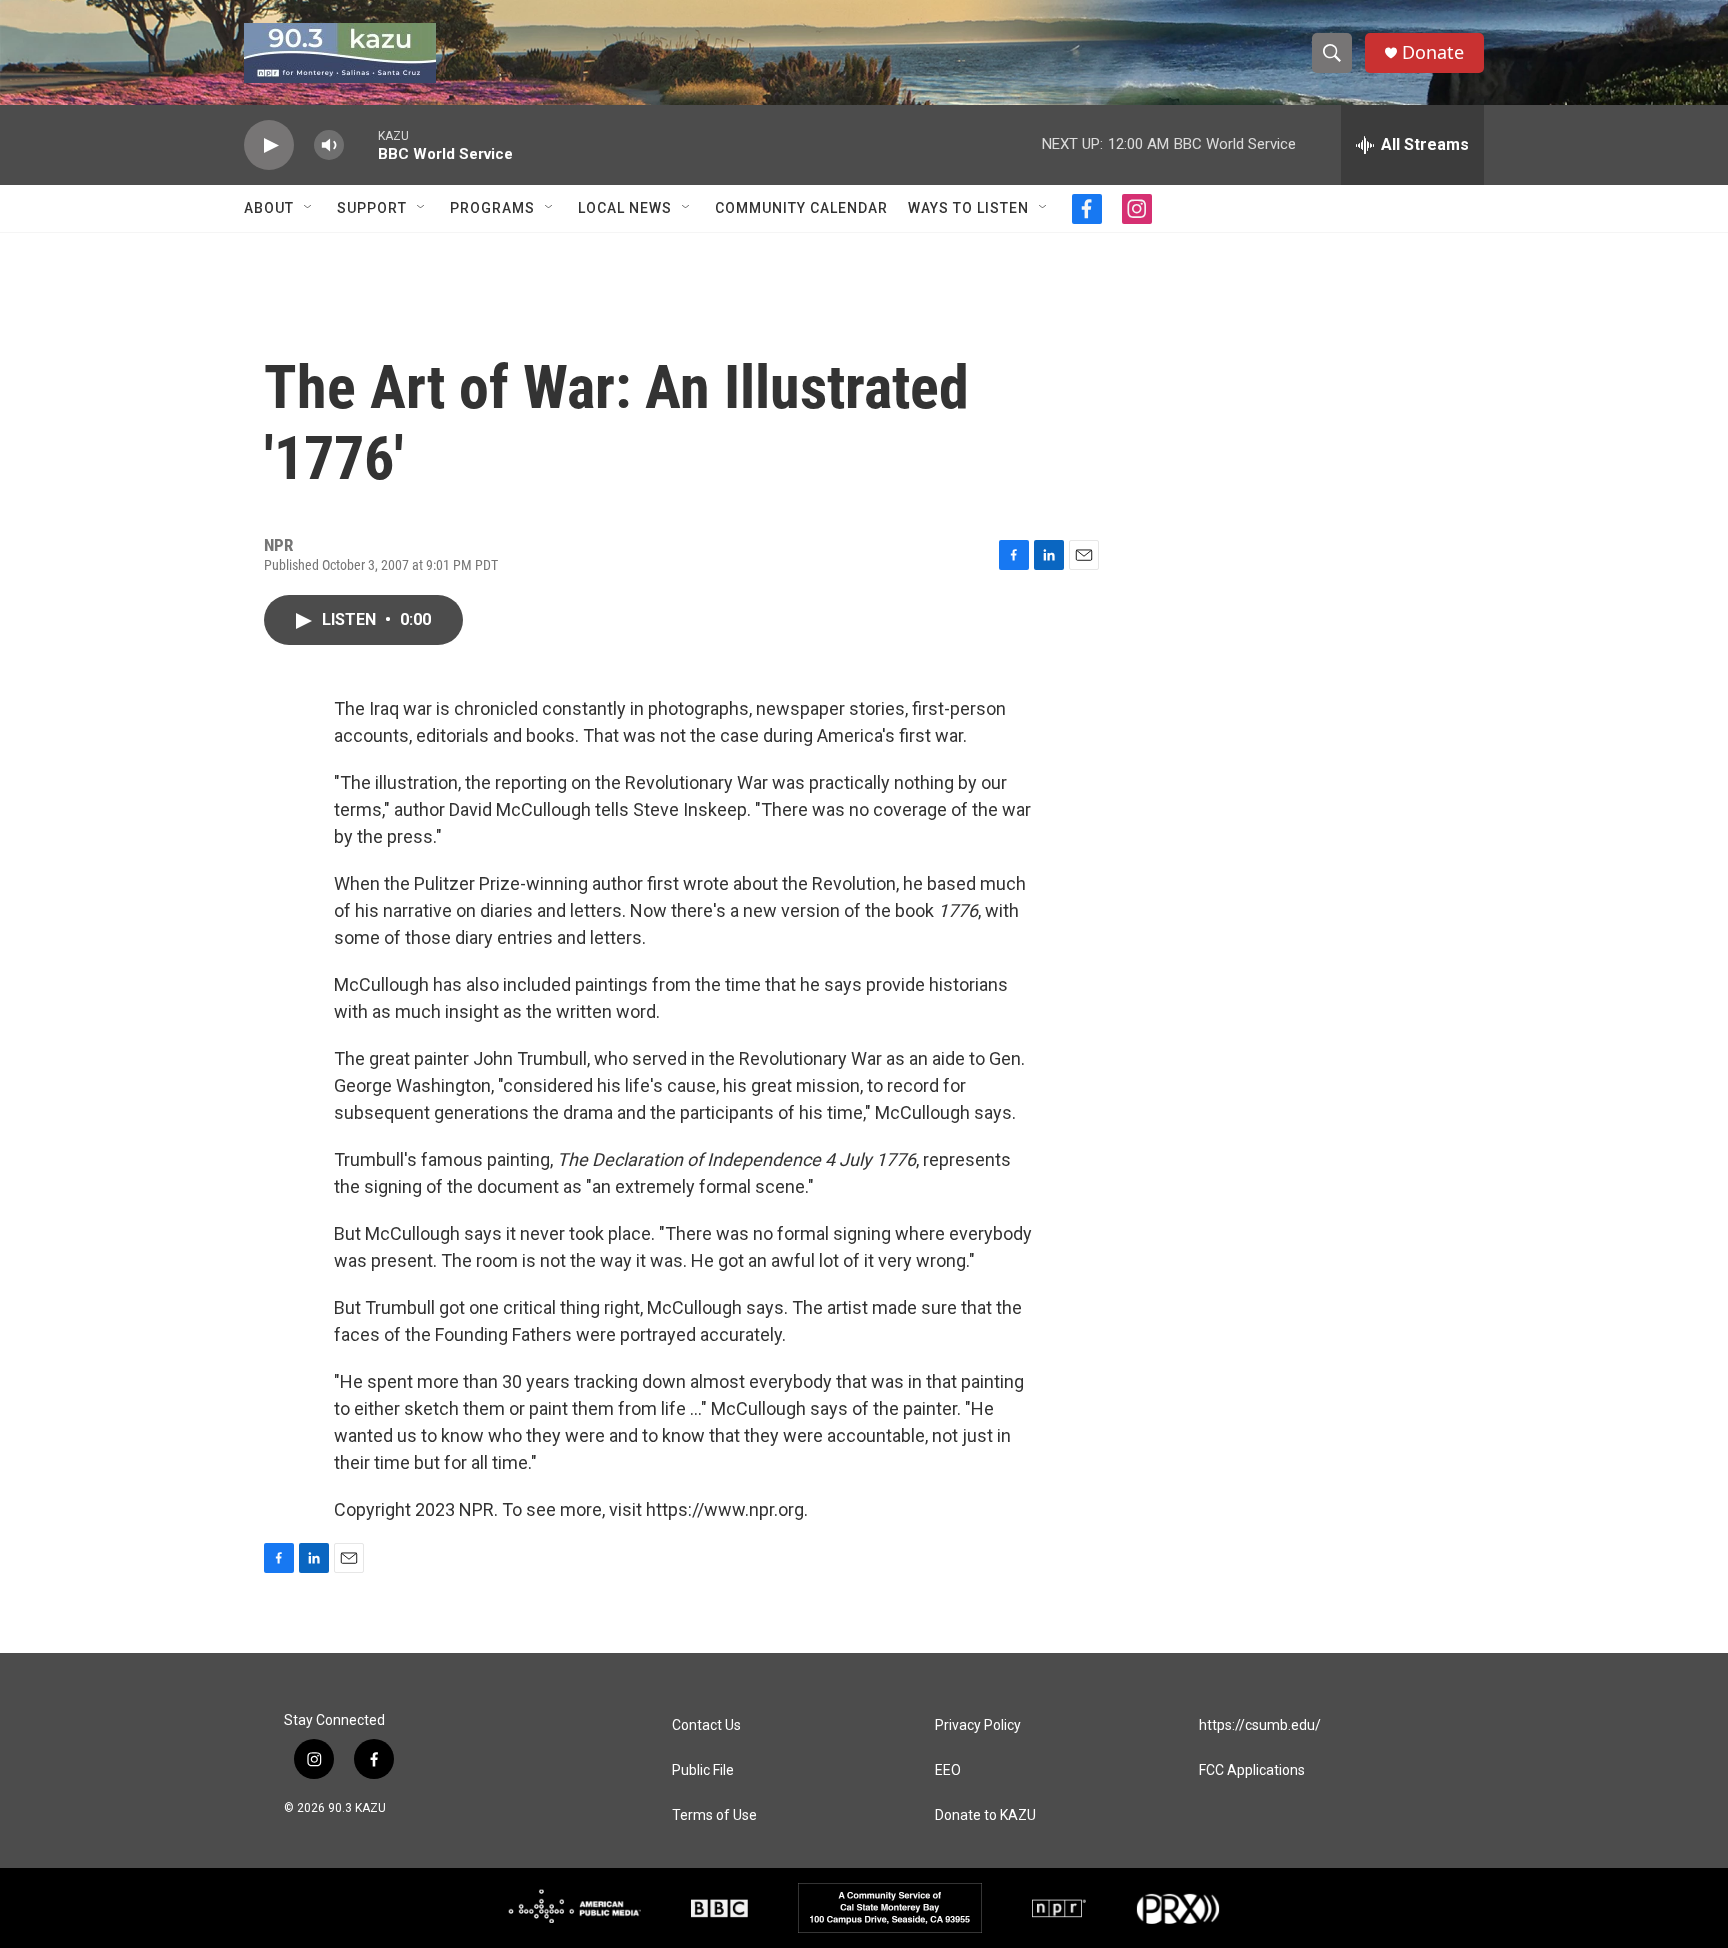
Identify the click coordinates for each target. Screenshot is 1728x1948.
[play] (269, 145)
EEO (948, 1770)
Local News (625, 208)
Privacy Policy (978, 1725)
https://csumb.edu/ (1260, 1725)
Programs (492, 208)
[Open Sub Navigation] (309, 208)
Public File (703, 1770)
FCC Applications (1252, 1770)
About (269, 208)
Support (372, 208)
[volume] (329, 145)
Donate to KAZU (985, 1815)
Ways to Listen (968, 208)
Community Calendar (801, 208)
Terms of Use (714, 1815)
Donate (1433, 52)
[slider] (361, 144)
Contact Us (706, 1725)
